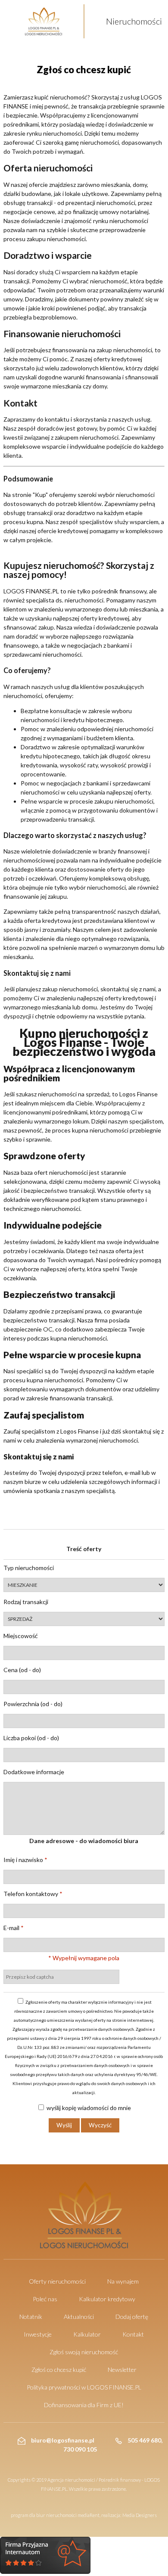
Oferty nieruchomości (57, 2281)
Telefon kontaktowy (33, 1894)
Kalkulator (87, 2334)
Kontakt (133, 2334)
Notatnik (31, 2317)
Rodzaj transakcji (26, 1602)
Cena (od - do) (22, 1670)
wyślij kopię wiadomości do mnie (88, 2108)
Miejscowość (21, 1636)
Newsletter (122, 2370)
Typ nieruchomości (29, 1568)
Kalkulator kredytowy (107, 2299)
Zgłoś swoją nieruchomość (84, 2352)
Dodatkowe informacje (34, 1772)
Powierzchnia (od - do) (33, 1704)
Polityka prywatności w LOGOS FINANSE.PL (84, 2387)
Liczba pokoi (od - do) (31, 1738)
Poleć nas (45, 2299)
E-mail (14, 1928)
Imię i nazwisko (25, 1860)
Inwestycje (38, 2334)
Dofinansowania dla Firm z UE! (84, 2405)
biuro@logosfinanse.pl (62, 2440)
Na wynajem (123, 2281)
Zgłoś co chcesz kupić (59, 2370)
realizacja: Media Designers (129, 2515)
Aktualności (79, 2317)
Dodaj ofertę (132, 2317)
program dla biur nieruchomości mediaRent (55, 2515)
